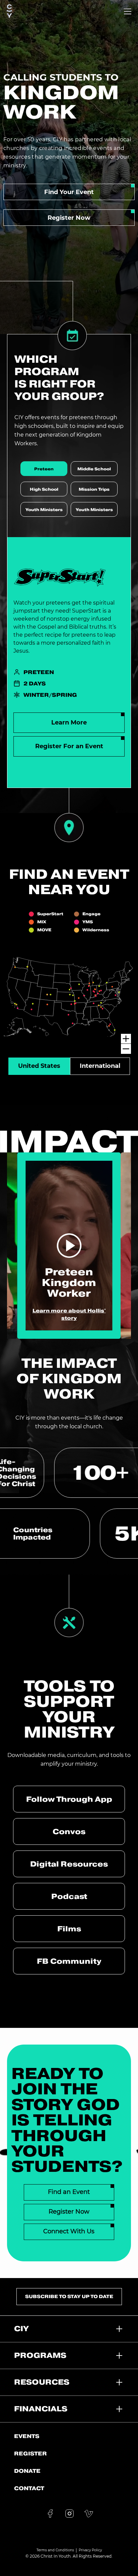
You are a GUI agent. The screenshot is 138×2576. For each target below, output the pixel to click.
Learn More (69, 722)
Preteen (44, 469)
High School (44, 489)
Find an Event (69, 2192)
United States (39, 1066)
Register (30, 2453)
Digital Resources (69, 1864)
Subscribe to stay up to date (69, 2296)
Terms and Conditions (55, 2550)
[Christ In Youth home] (9, 11)
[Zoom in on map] (126, 1039)
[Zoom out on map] (126, 1049)
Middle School (94, 469)
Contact (29, 2488)
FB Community (69, 1961)
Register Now (69, 218)
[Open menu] (128, 11)
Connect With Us (69, 2231)
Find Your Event (69, 192)
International (100, 1066)
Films (69, 1929)
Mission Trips (94, 489)
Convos (69, 1831)
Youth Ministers (44, 510)
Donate (27, 2471)
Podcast (69, 1896)
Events (27, 2436)
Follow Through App (69, 1799)
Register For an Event (69, 746)
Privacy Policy (90, 2550)
